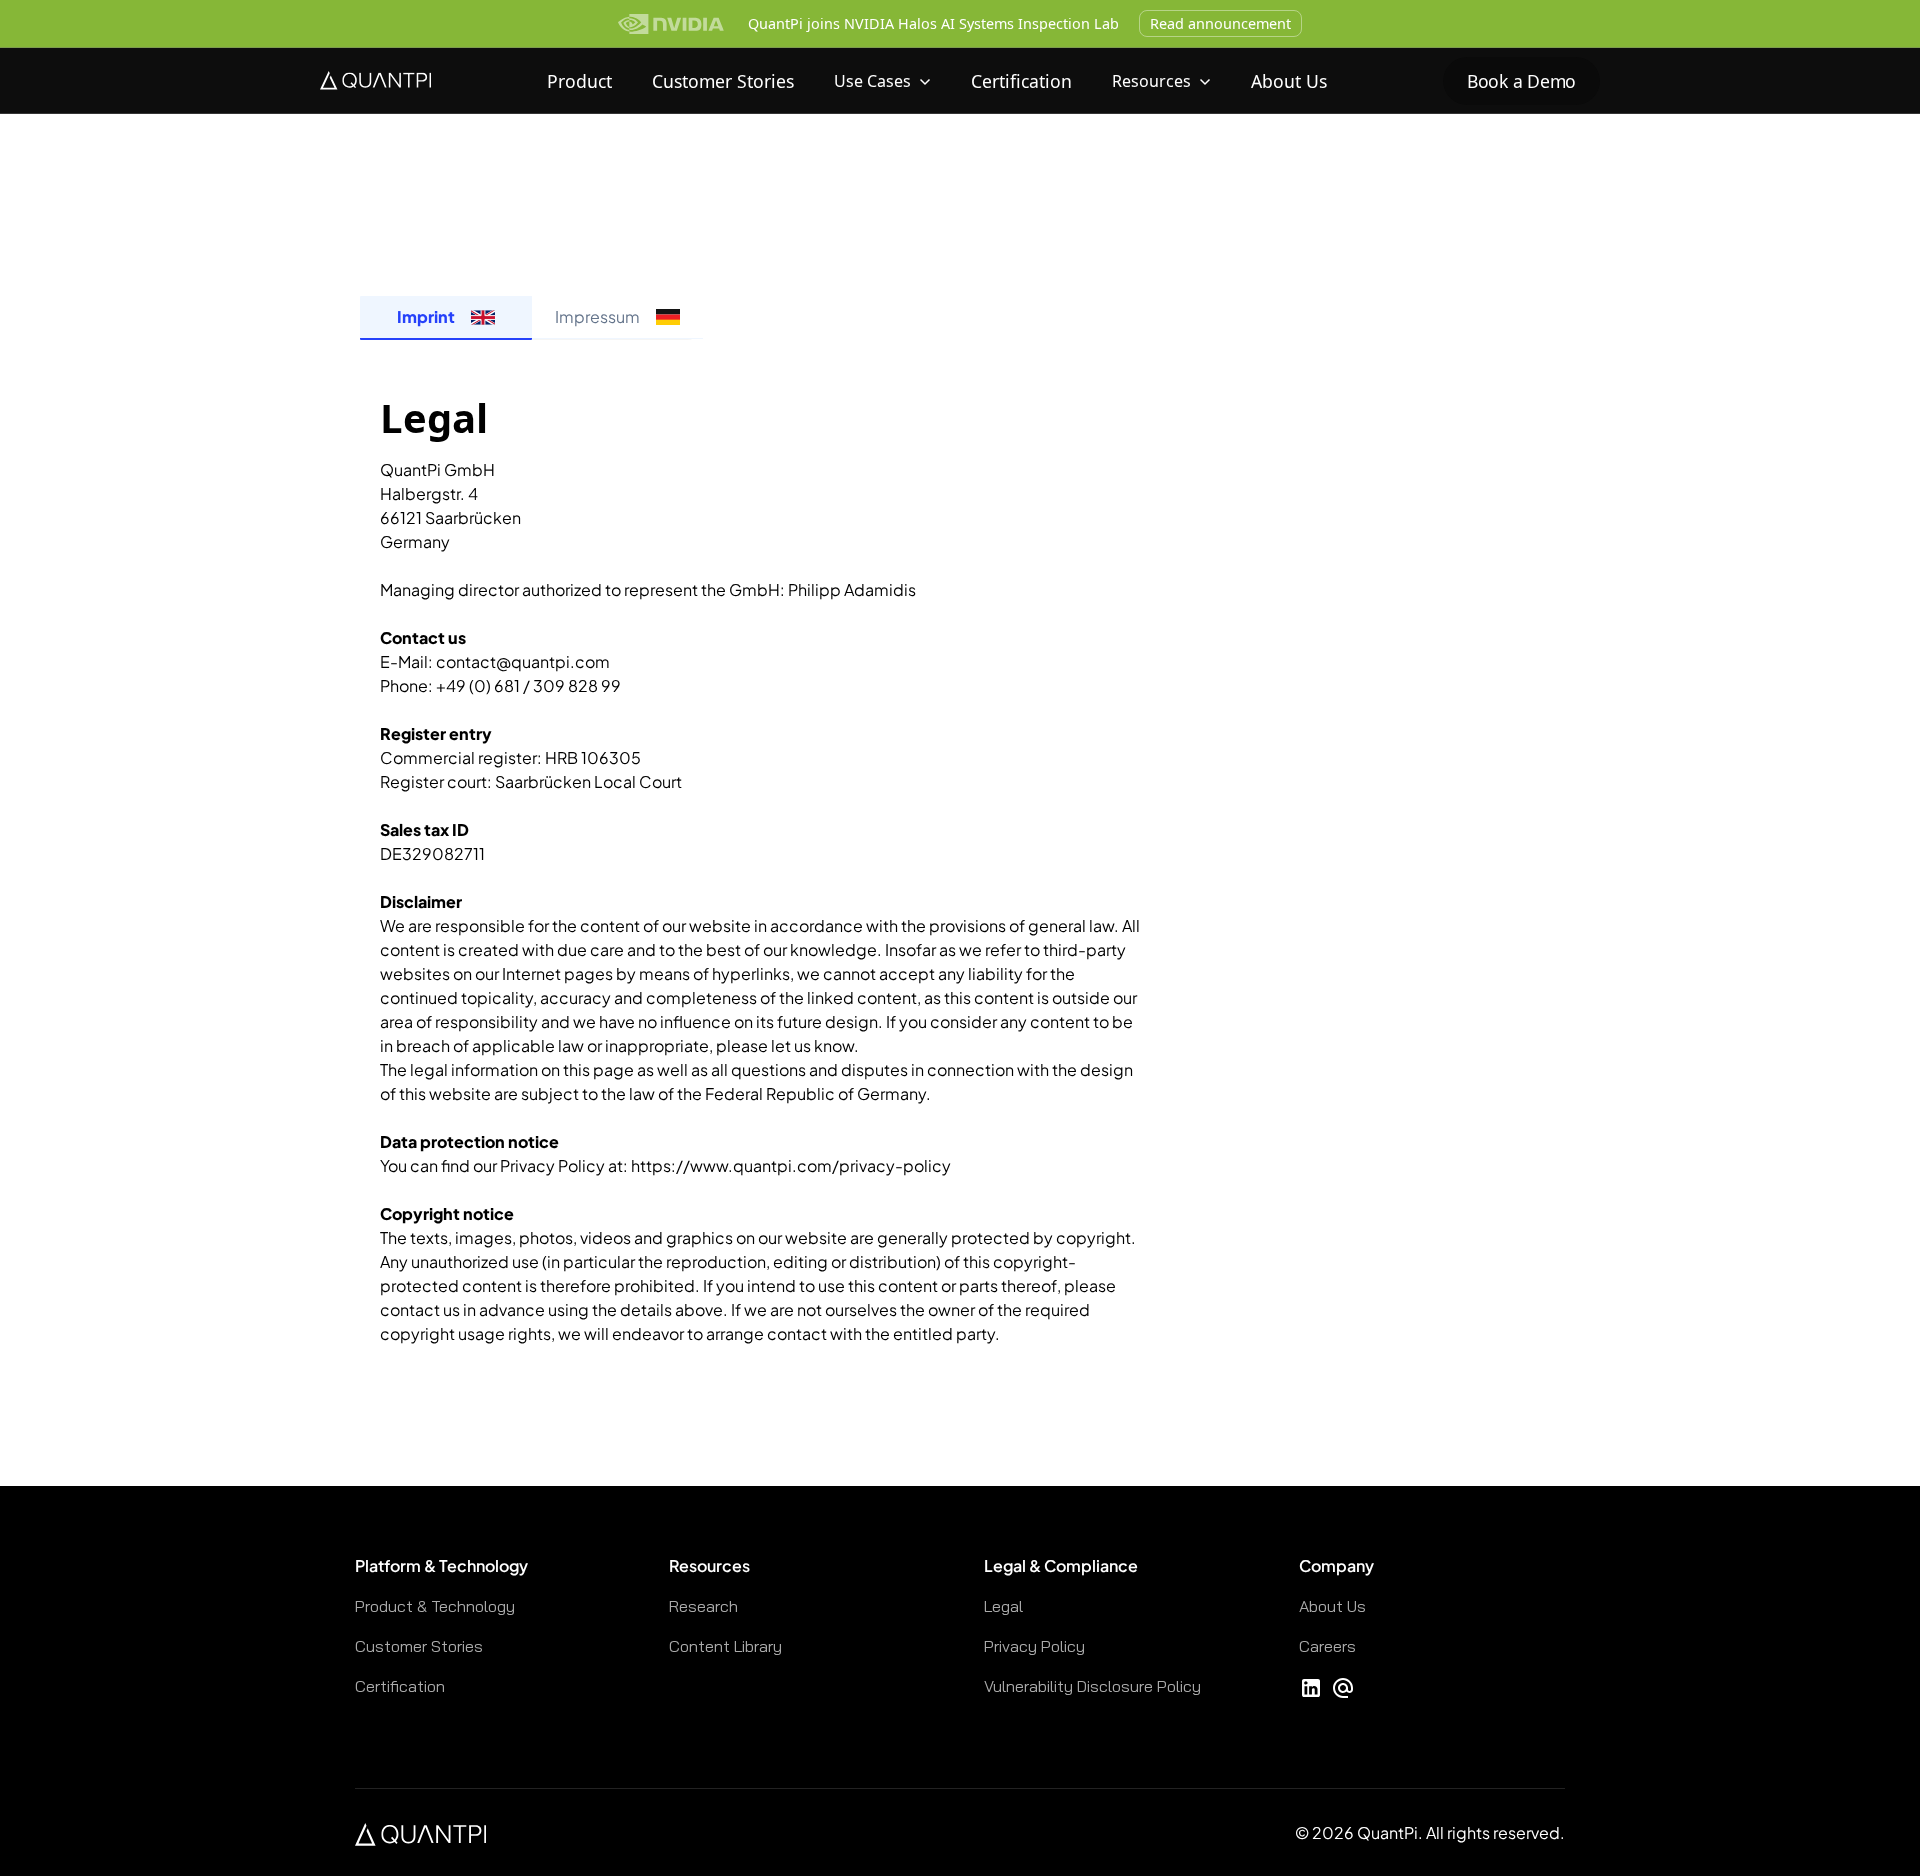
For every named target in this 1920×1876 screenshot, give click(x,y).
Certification (1021, 81)
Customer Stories (723, 81)
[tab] (446, 318)
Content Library (725, 1646)
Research (703, 1606)
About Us (1289, 81)
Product (579, 81)
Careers (1327, 1646)
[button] (882, 81)
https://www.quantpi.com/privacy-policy (791, 1165)
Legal (1003, 1606)
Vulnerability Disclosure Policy (1092, 1686)
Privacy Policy (1034, 1646)
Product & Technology (435, 1606)
